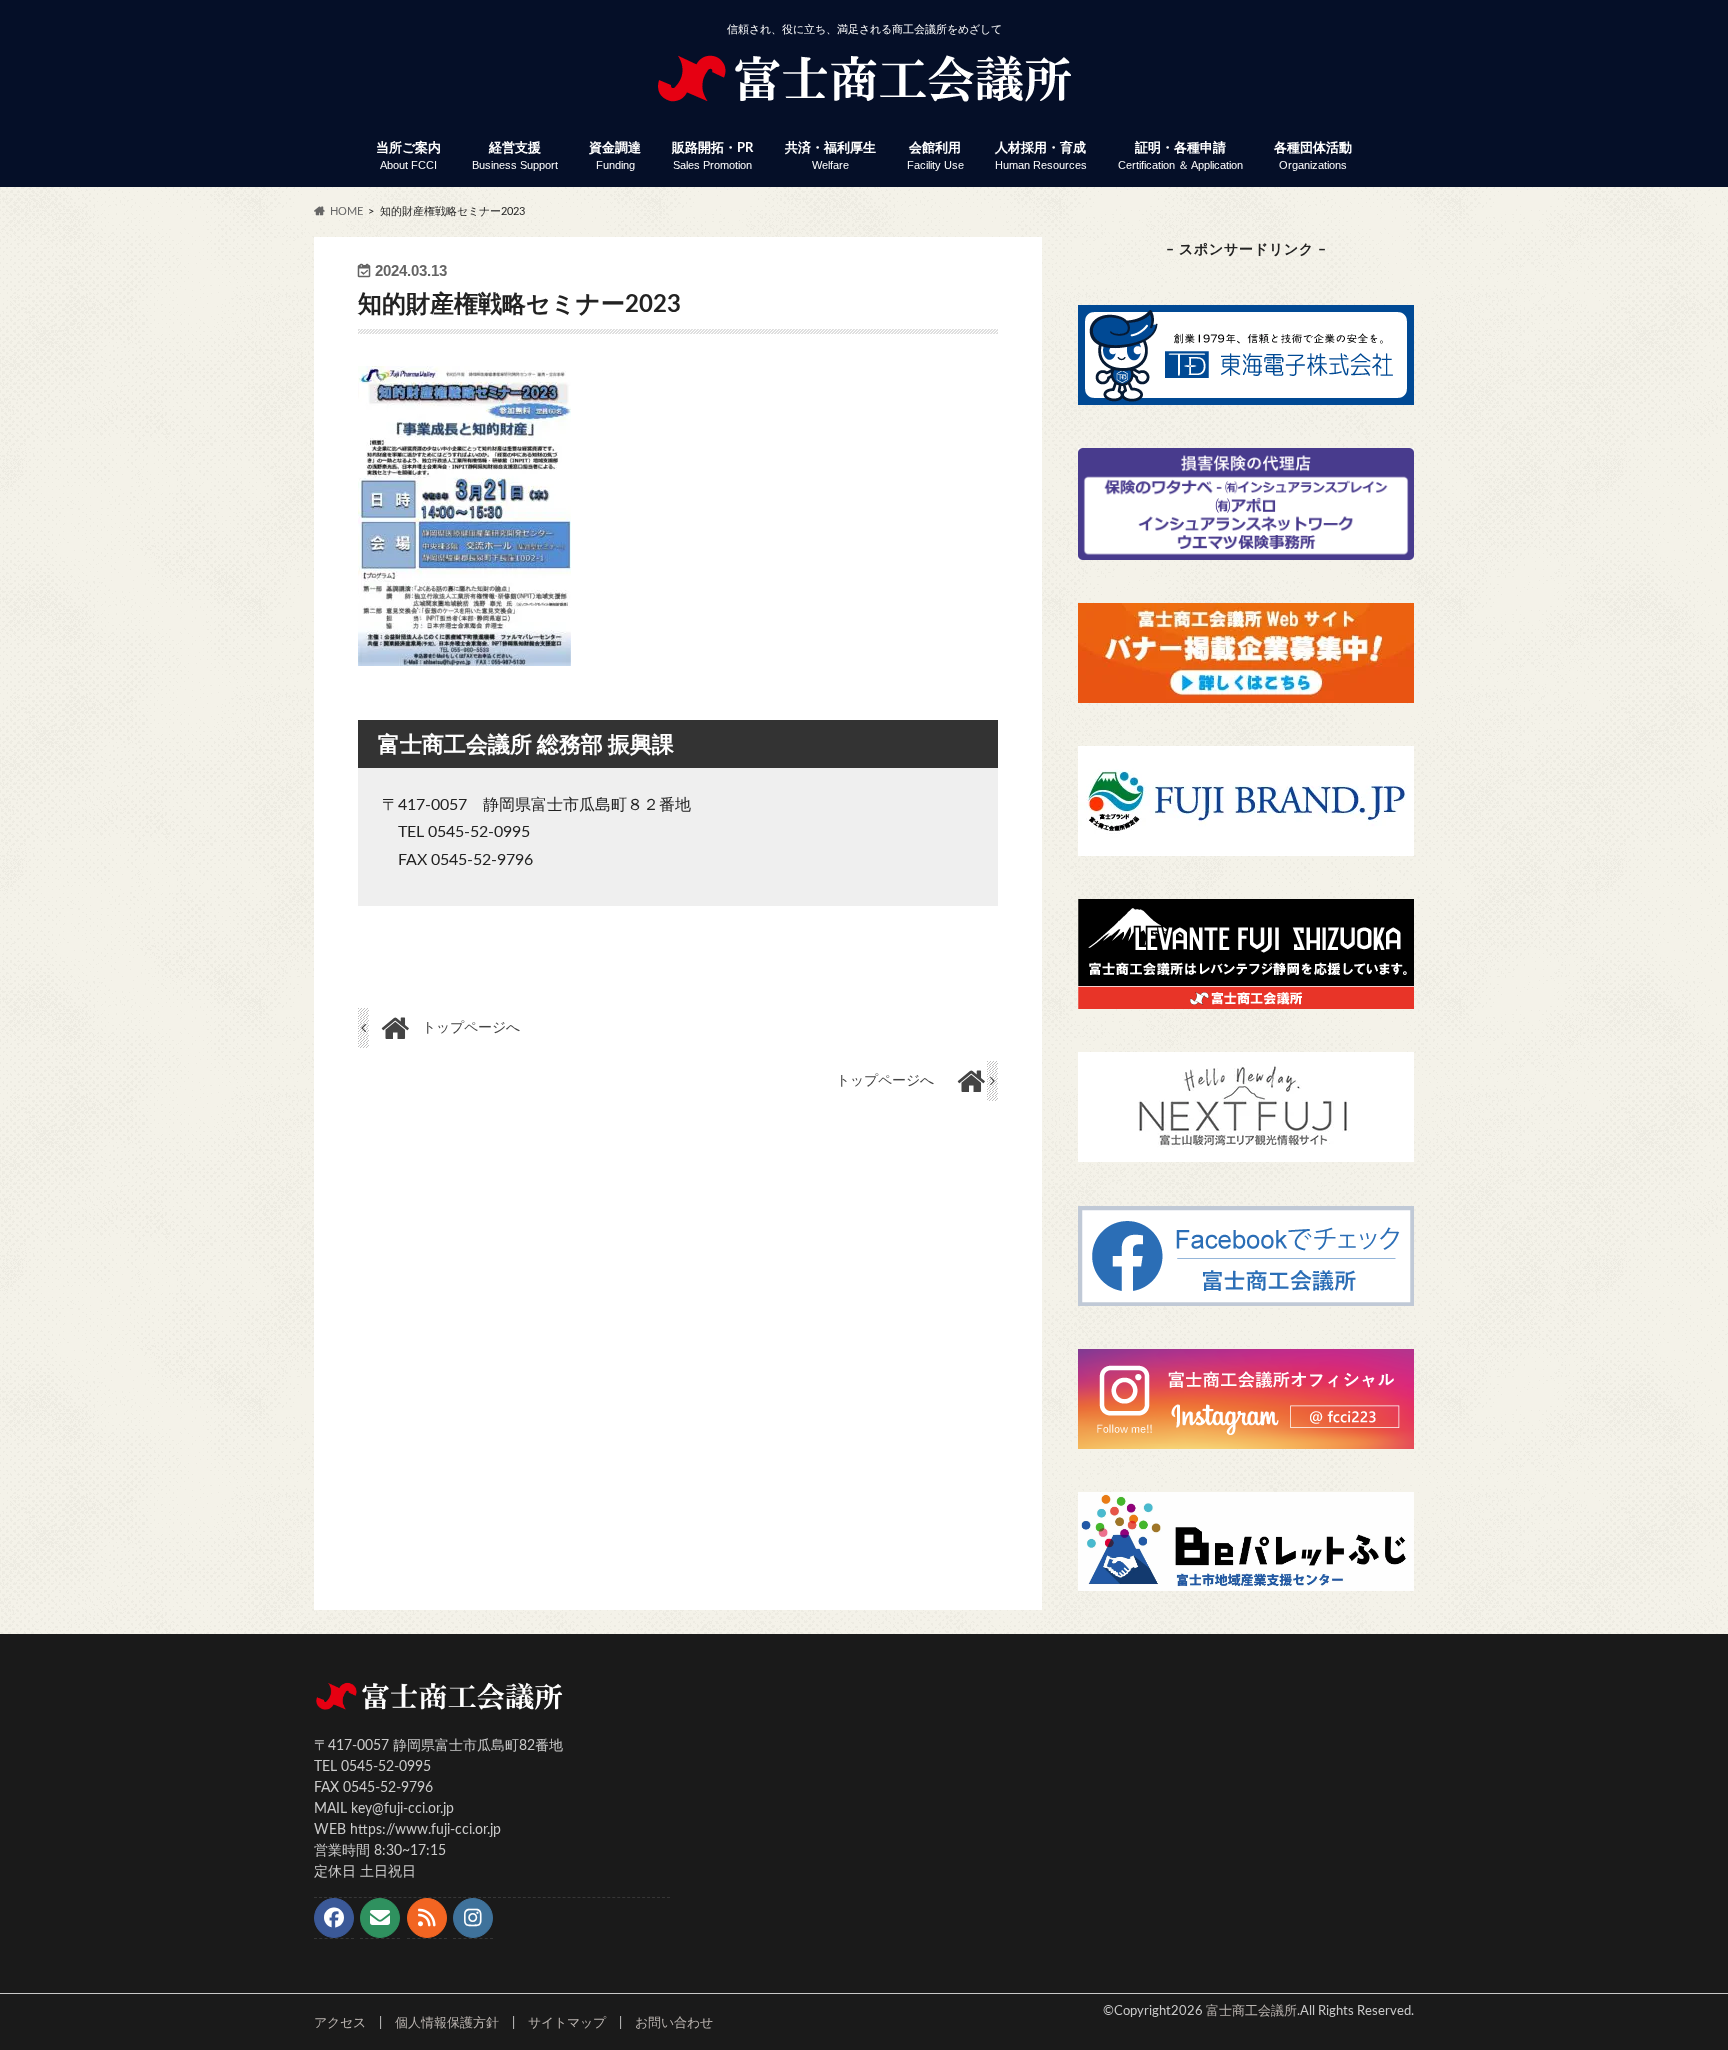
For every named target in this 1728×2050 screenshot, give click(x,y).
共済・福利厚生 (830, 156)
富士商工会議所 (1251, 2011)
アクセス (340, 2023)
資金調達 (615, 156)
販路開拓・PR (712, 156)
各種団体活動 (1313, 156)
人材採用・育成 (1041, 156)
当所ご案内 (408, 156)
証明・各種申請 (1180, 156)
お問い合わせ (674, 2023)
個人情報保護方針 (447, 2023)
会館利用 (935, 156)
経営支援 (515, 156)
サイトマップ (567, 2023)
